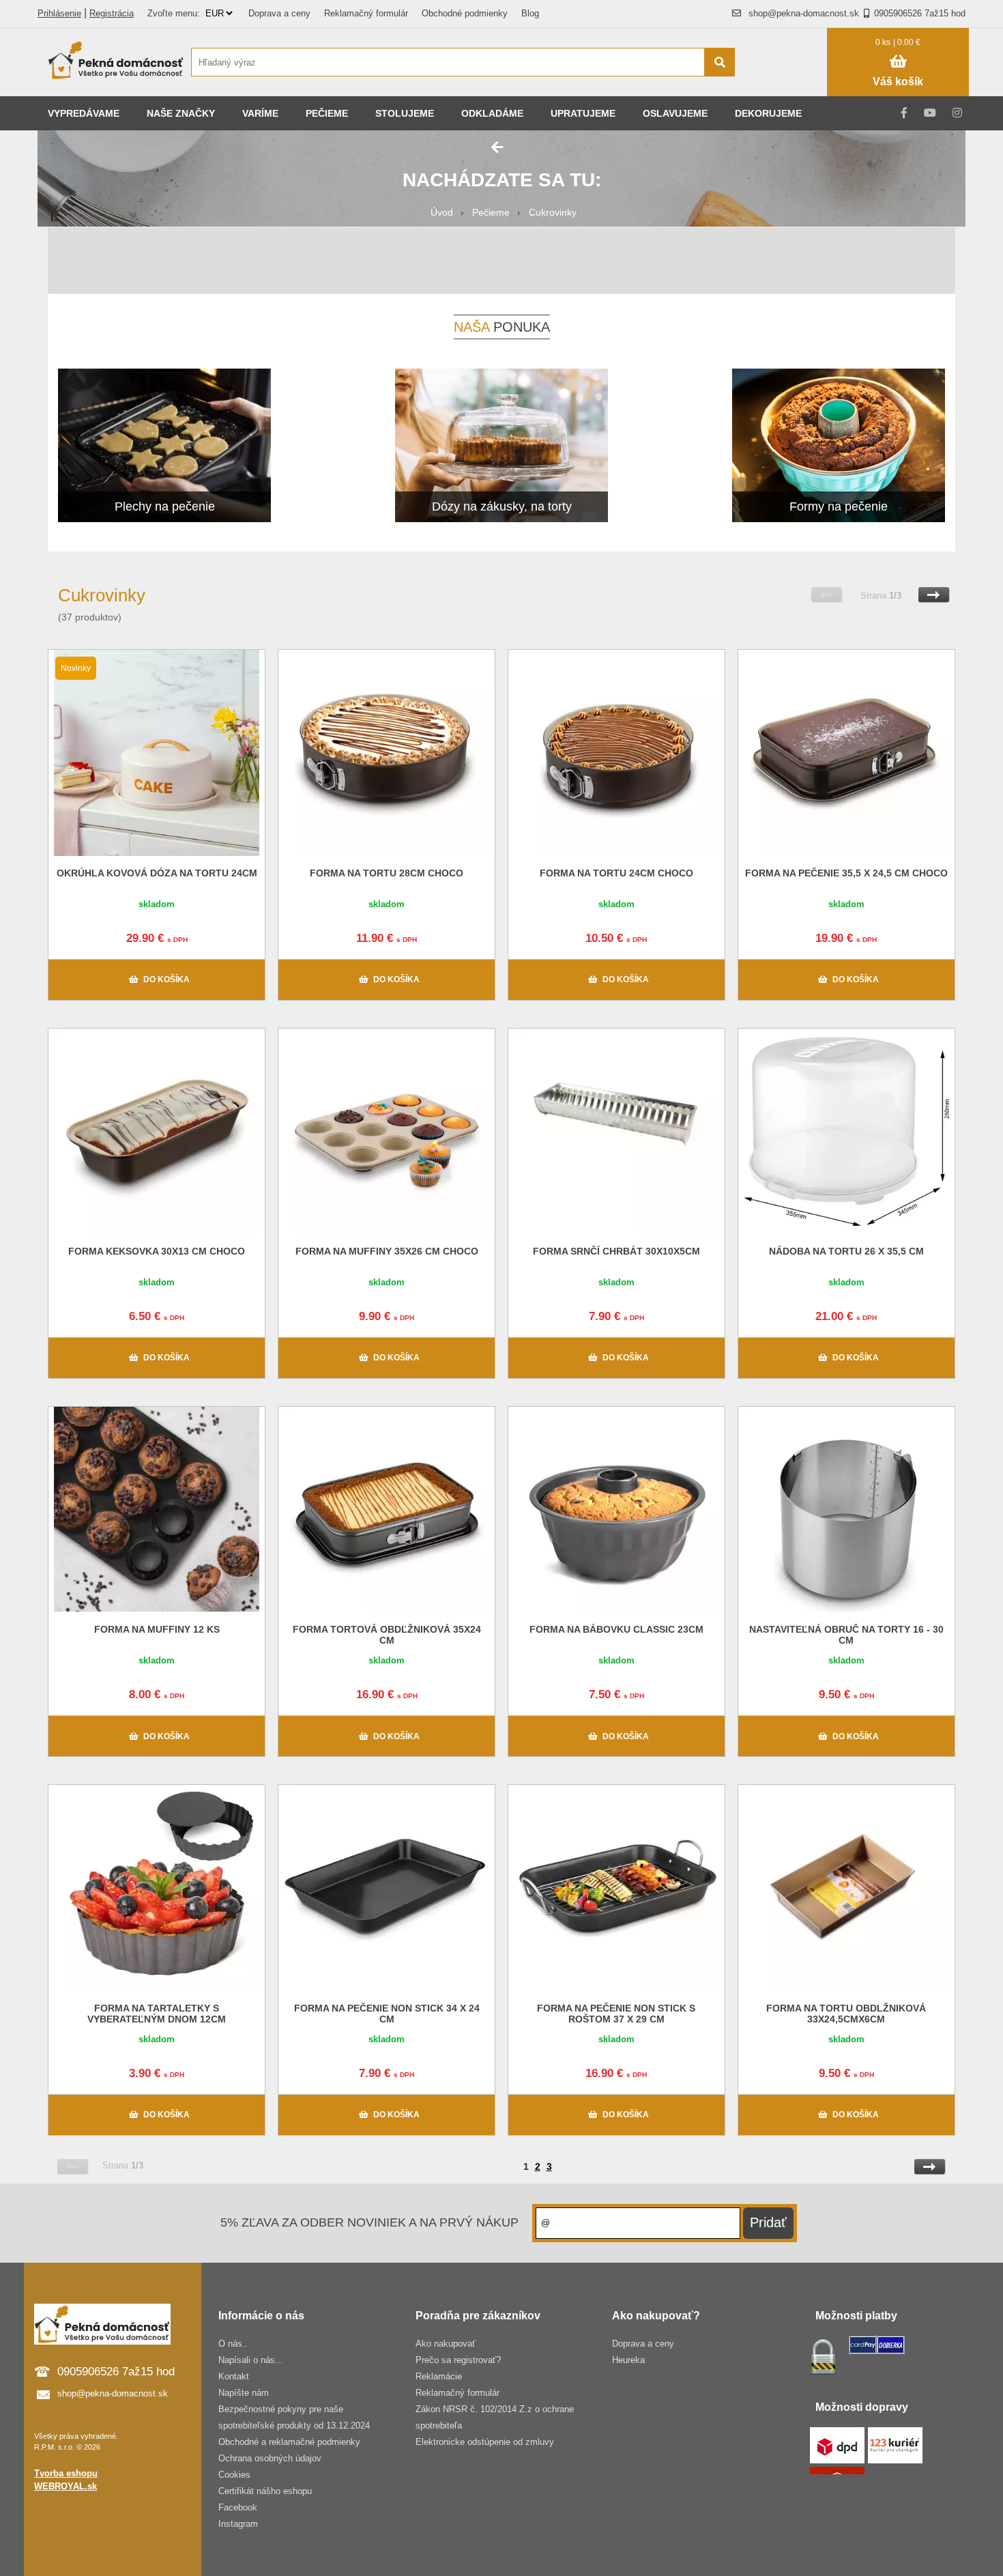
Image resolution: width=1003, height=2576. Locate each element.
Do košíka (166, 979)
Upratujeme (583, 113)
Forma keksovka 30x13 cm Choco (157, 1251)
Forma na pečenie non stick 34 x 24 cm (387, 2014)
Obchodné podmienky (465, 13)
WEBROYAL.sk (66, 2486)
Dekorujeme (768, 113)
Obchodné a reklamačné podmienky (289, 2442)
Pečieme (327, 113)
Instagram (238, 2524)
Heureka (628, 2360)
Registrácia (112, 13)
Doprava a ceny (279, 13)
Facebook (238, 2507)
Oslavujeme (675, 113)
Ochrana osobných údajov (270, 2458)
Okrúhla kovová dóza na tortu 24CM (157, 873)
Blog (530, 13)
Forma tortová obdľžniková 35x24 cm (387, 1635)
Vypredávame (84, 113)
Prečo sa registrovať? (458, 2360)
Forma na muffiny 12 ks (157, 1629)
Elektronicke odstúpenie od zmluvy (485, 2442)
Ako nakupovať (446, 2344)
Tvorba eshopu (66, 2473)
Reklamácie (439, 2376)
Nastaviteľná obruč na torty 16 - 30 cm (846, 1635)
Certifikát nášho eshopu (265, 2491)
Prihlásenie (59, 13)
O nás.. (233, 2344)
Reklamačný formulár (366, 13)
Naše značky (181, 113)
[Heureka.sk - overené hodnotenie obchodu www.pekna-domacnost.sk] (788, 88)
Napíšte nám (244, 2393)
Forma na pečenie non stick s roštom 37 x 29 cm (616, 2014)
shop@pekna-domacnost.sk (804, 13)
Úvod (442, 212)
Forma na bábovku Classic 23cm (616, 1629)
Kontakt (234, 2376)
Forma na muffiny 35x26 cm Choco (387, 1251)
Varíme (260, 113)
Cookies (234, 2475)
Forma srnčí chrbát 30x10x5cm (616, 1251)
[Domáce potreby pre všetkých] (116, 62)
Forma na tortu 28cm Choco (387, 873)
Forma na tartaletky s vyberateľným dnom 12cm (157, 2014)
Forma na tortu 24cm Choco (616, 873)
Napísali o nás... (251, 2360)
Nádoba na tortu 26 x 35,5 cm (846, 1251)
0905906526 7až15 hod (920, 13)
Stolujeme (405, 113)
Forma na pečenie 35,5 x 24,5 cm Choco (846, 873)
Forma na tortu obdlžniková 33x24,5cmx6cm (846, 2014)
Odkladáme (492, 113)
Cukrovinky (553, 212)
